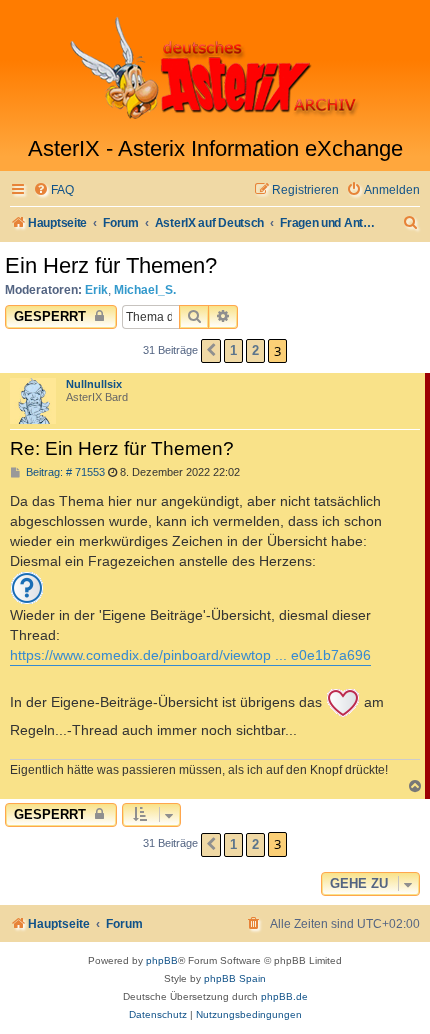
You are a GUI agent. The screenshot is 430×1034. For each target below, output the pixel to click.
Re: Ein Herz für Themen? (122, 448)
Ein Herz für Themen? (111, 265)
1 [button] (233, 350)
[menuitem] (53, 190)
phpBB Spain (235, 978)
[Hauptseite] (215, 68)
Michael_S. (145, 290)
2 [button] (255, 350)
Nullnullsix (94, 384)
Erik (96, 290)
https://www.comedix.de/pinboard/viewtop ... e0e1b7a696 (190, 655)
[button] (211, 351)
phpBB (162, 960)
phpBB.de (284, 996)
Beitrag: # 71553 (64, 472)
